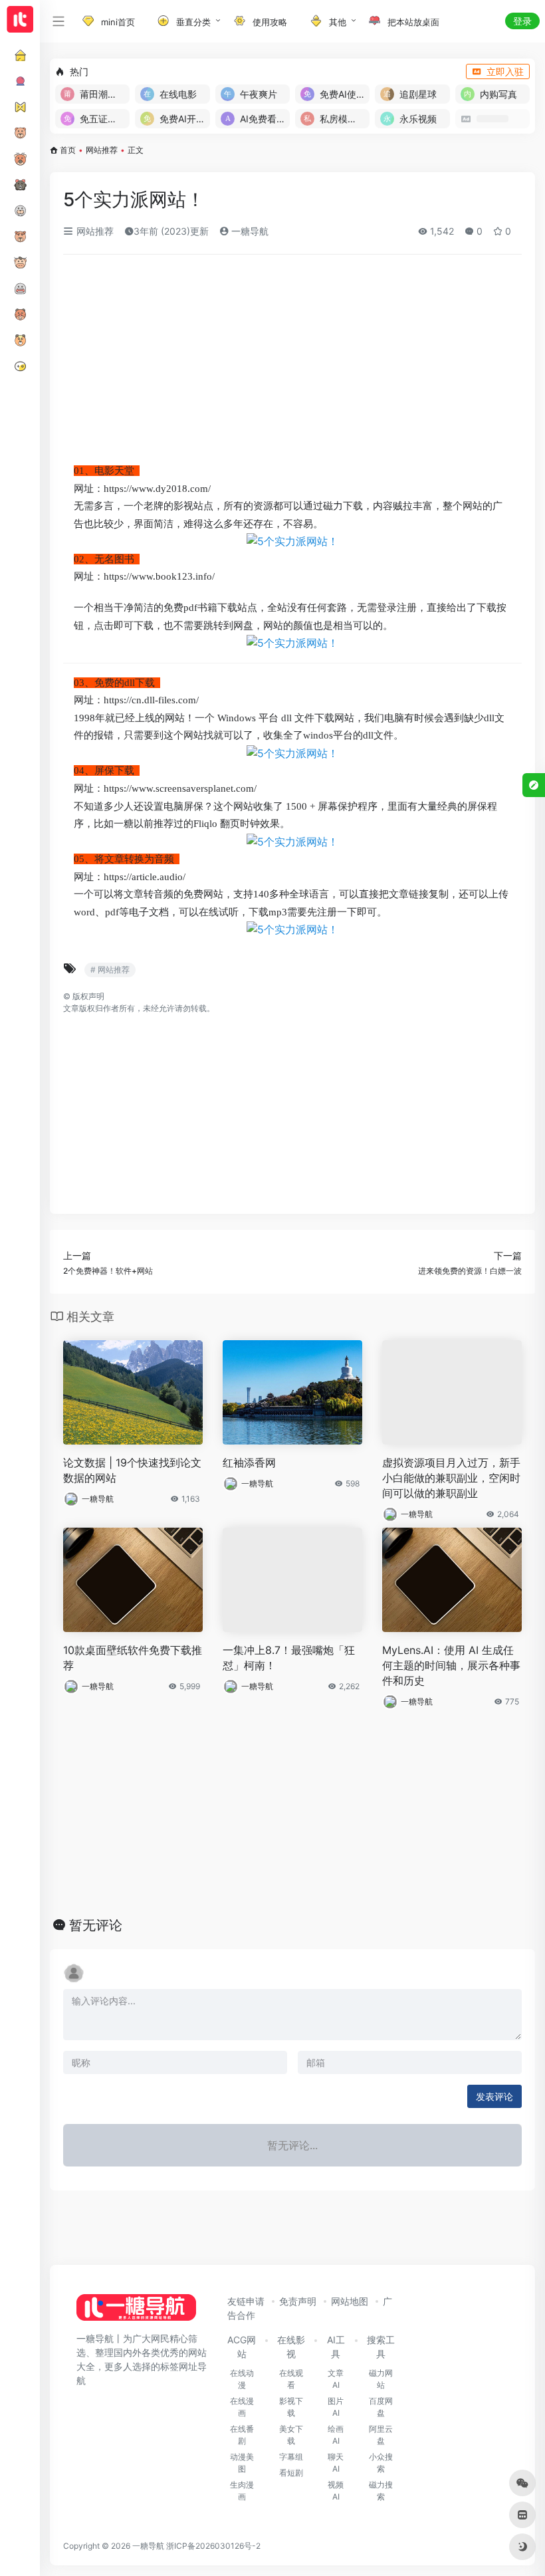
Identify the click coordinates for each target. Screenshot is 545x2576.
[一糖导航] (136, 2311)
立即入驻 (505, 71)
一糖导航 (249, 231)
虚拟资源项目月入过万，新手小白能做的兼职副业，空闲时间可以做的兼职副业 (451, 1478)
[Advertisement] (292, 364)
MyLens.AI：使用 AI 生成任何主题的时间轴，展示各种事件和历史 (451, 1665)
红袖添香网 (249, 1463)
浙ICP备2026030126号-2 (213, 2546)
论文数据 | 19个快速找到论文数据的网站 (132, 1470)
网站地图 (350, 2301)
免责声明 (298, 2301)
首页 (68, 150)
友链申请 (246, 2301)
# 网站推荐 (110, 970)
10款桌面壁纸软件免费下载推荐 (133, 1658)
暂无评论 (96, 1925)
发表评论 (494, 2096)
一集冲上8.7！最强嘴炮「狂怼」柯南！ (289, 1658)
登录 (522, 21)
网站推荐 (102, 150)
